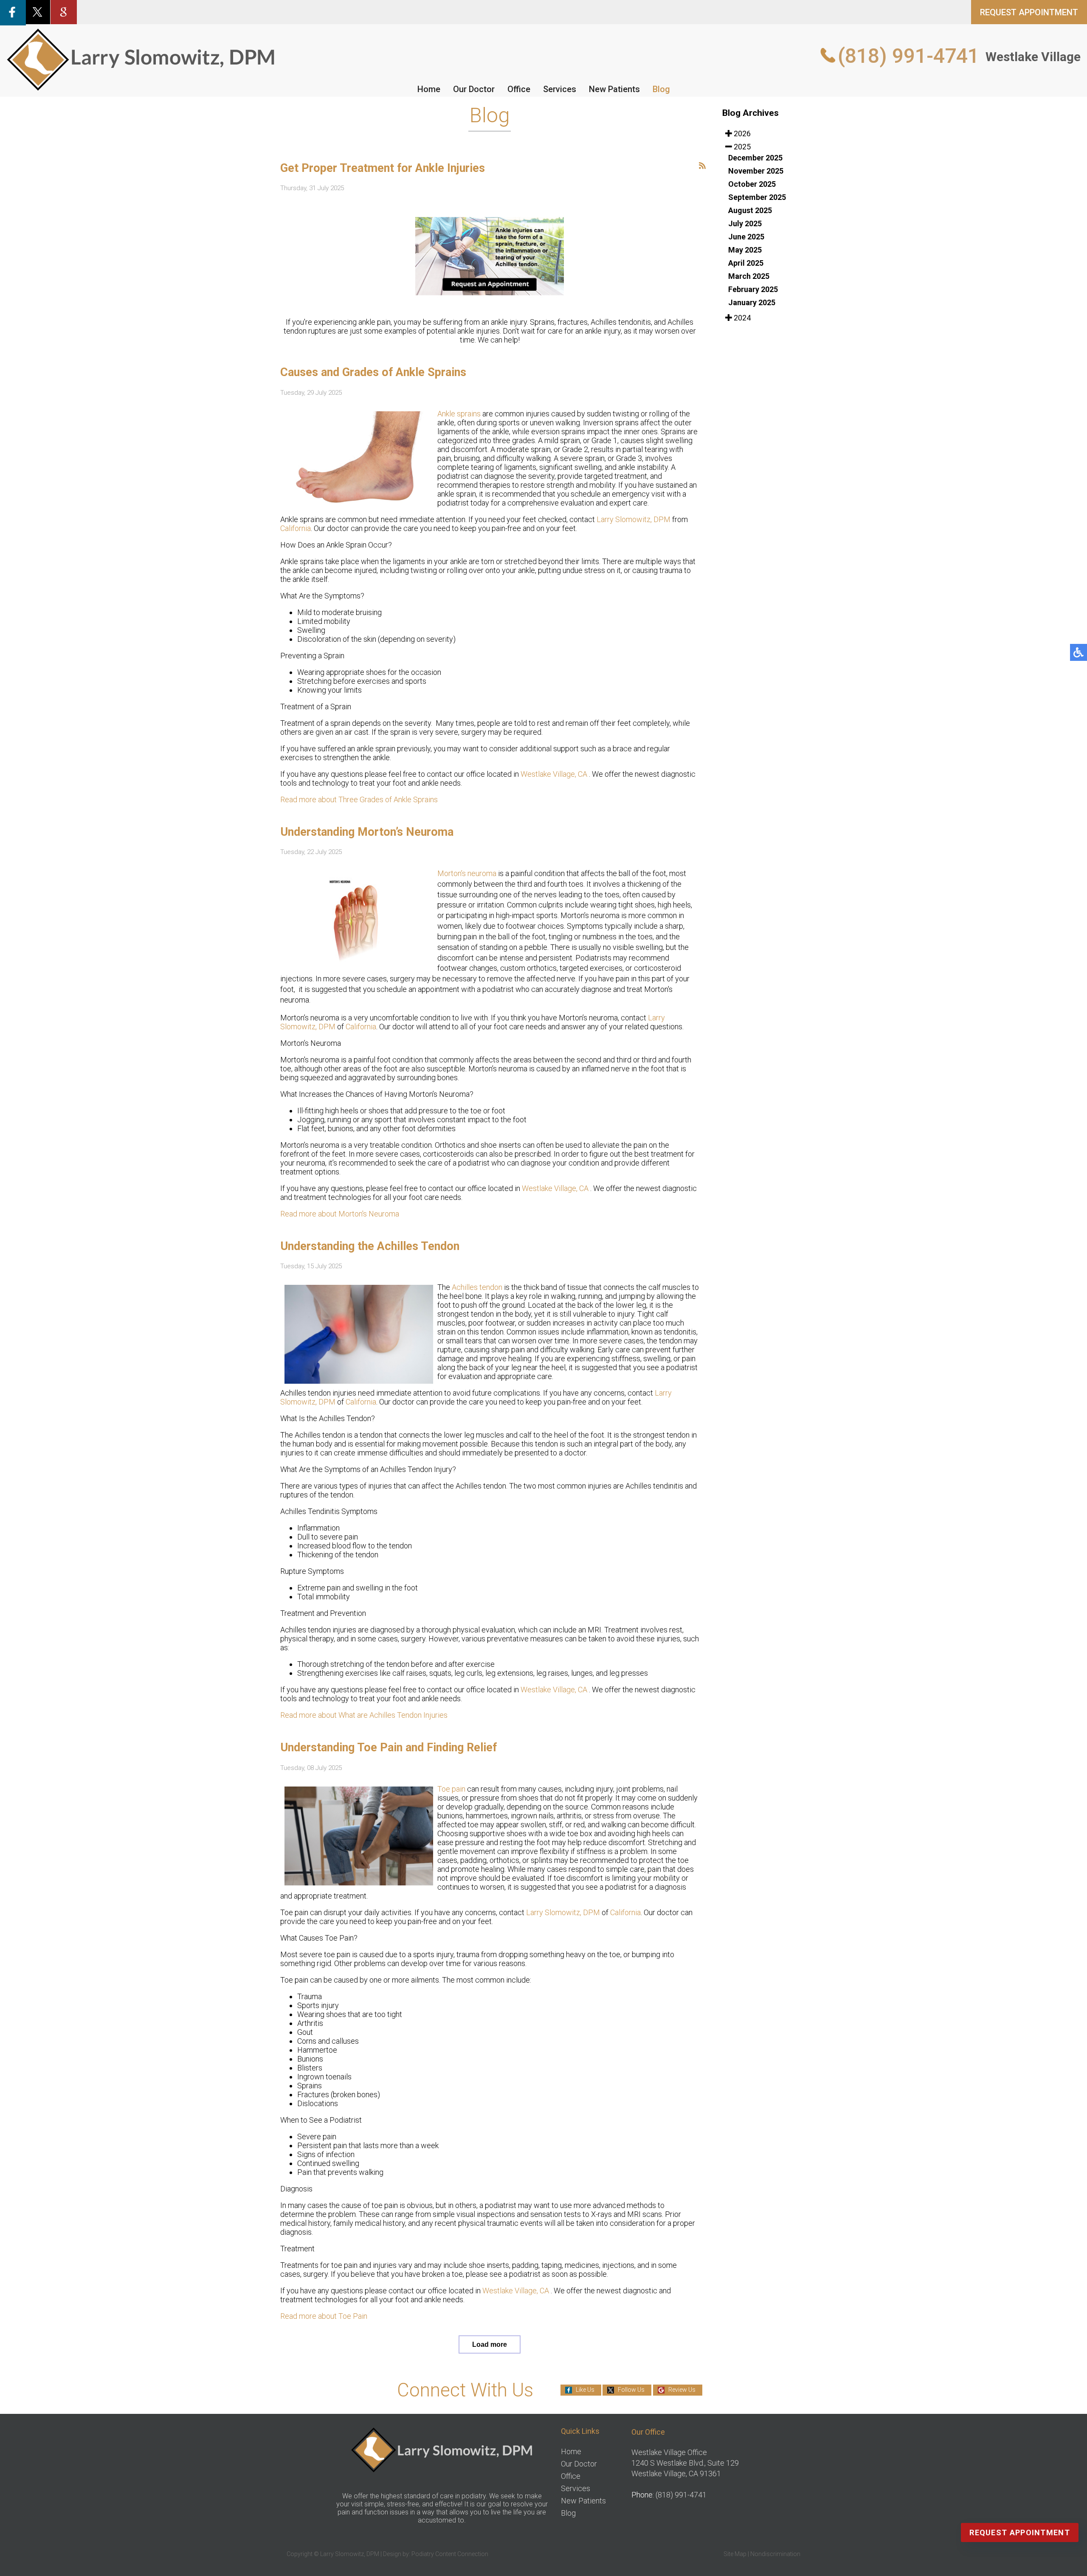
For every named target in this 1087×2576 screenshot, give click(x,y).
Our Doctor (474, 89)
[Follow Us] (38, 21)
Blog (661, 89)
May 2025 (745, 250)
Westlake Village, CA (554, 774)
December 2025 (755, 158)
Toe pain (451, 1789)
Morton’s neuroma (467, 873)
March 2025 (749, 276)
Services (560, 89)
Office (519, 89)
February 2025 (753, 289)
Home (429, 89)
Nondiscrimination (775, 2554)
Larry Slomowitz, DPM (634, 519)
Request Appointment (1020, 2532)
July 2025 (745, 223)
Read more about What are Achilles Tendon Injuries (364, 1715)
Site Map (735, 2554)
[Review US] (64, 21)
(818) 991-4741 (908, 56)
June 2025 (746, 237)
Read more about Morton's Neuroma (340, 1214)
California (296, 528)
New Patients (614, 89)
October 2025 (752, 184)
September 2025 (757, 197)
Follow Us (631, 2390)
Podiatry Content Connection (450, 2554)
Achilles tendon (477, 1287)
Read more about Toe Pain (324, 2316)
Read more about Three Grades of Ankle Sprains (359, 799)
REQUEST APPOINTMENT (1029, 12)
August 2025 (750, 210)
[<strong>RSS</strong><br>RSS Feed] (702, 166)
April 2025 (746, 263)
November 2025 (756, 171)
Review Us (682, 2390)
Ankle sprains (460, 414)
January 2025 (752, 302)
